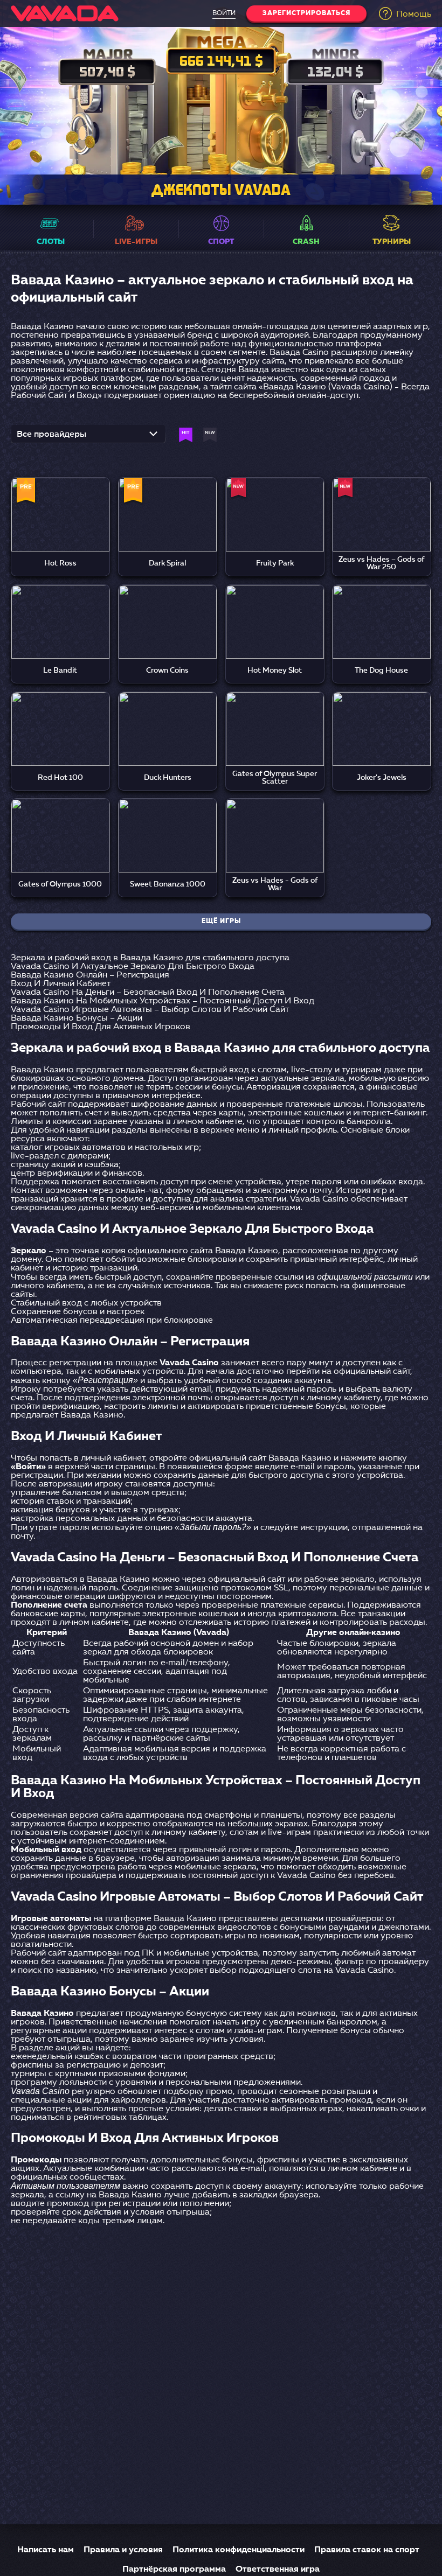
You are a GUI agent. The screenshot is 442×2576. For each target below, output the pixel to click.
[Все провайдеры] (88, 437)
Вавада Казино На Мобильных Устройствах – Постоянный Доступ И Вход (163, 1001)
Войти (224, 13)
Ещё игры (221, 922)
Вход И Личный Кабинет (61, 984)
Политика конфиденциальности (239, 2550)
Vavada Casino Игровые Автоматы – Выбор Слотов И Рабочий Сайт (150, 1010)
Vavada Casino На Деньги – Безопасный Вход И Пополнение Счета (148, 993)
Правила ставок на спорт (367, 2550)
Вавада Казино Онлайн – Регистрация (90, 975)
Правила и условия (123, 2550)
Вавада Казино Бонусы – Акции (77, 1018)
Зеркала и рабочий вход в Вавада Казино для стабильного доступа (150, 958)
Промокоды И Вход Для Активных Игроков (101, 1027)
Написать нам (46, 2550)
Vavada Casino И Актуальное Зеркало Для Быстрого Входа (133, 967)
